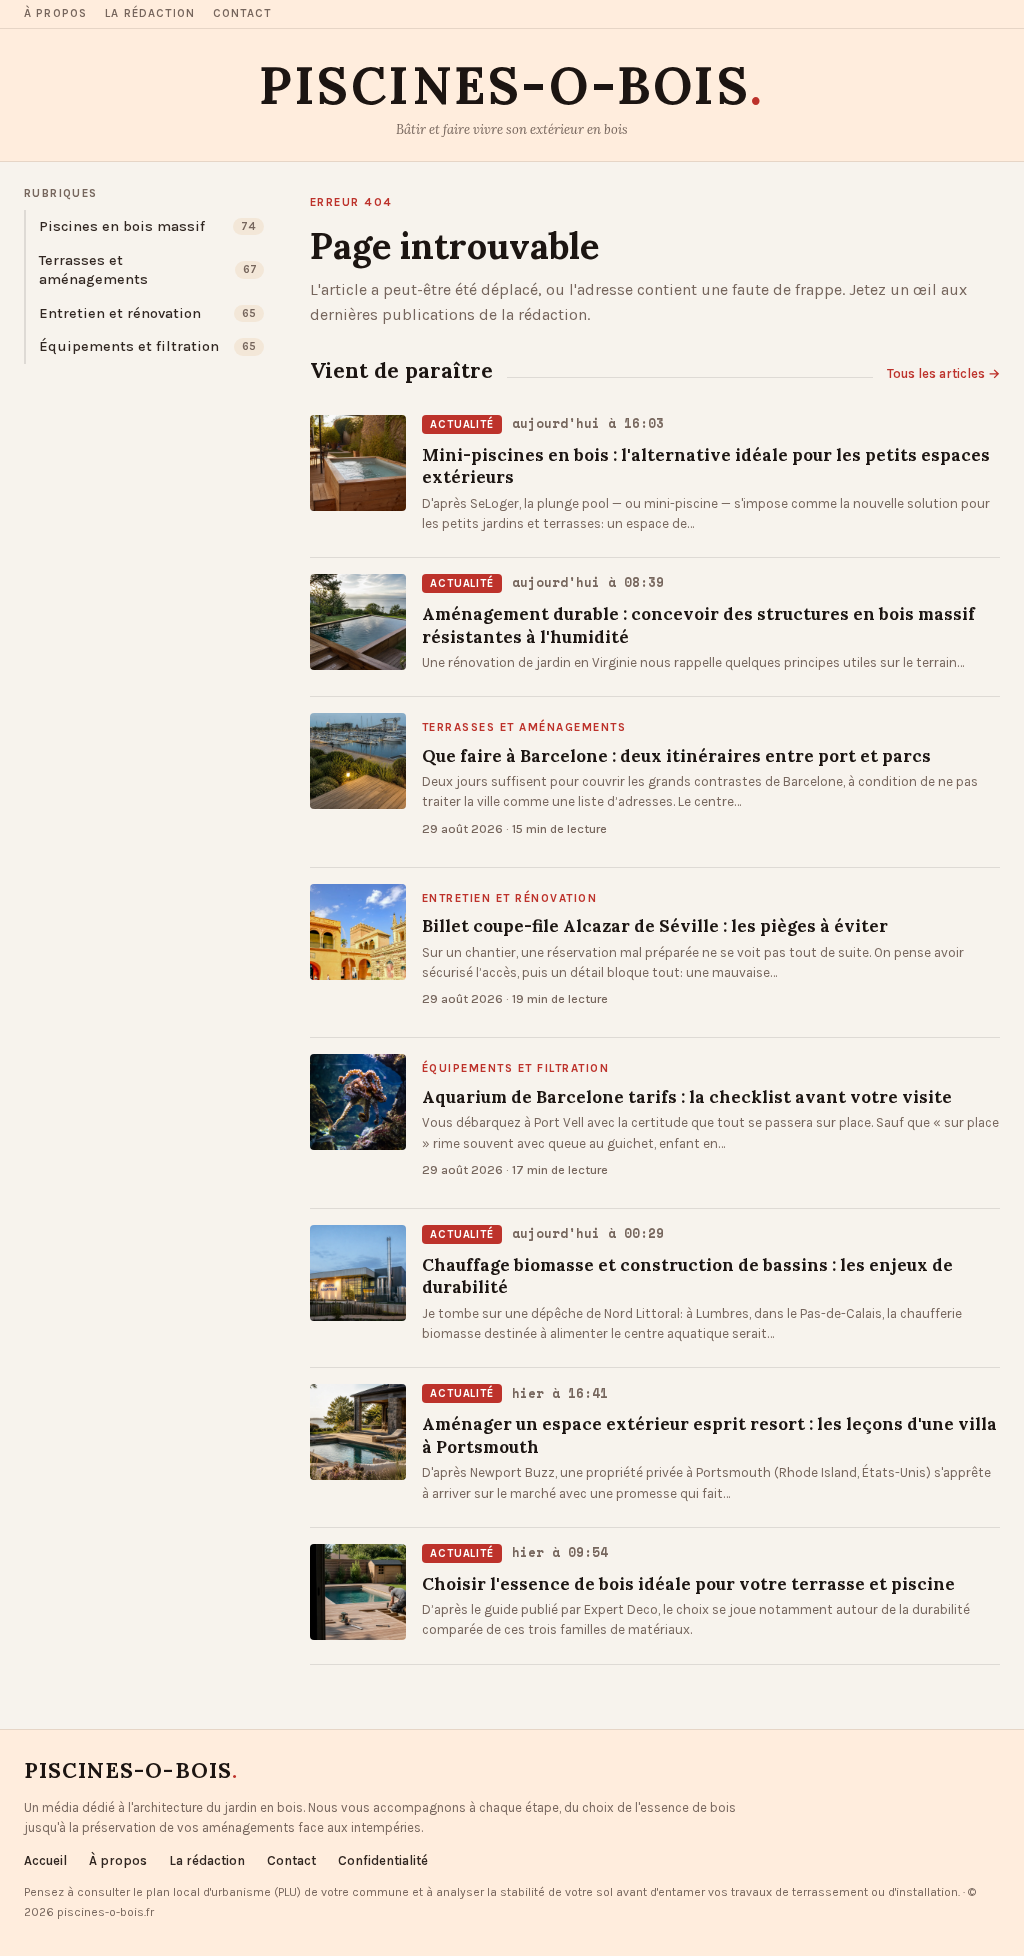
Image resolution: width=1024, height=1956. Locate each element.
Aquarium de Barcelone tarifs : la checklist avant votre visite (687, 1097)
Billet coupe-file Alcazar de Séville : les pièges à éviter (655, 926)
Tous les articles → (943, 373)
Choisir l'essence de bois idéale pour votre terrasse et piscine (688, 1584)
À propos (55, 14)
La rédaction (150, 14)
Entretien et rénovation (509, 899)
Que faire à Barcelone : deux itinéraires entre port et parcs (676, 756)
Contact (242, 14)
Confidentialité (383, 1860)
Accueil (45, 1860)
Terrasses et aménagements (524, 728)
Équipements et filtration (515, 1069)
